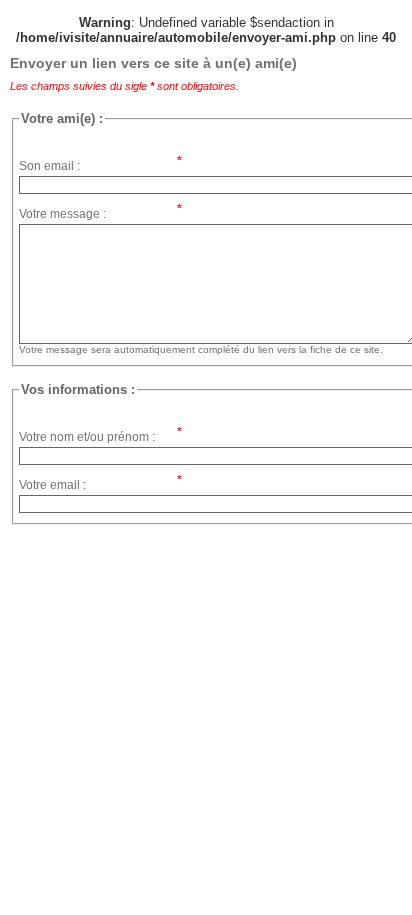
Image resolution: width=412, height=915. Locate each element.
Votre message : (62, 214)
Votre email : (52, 485)
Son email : (49, 166)
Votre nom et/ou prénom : (87, 437)
